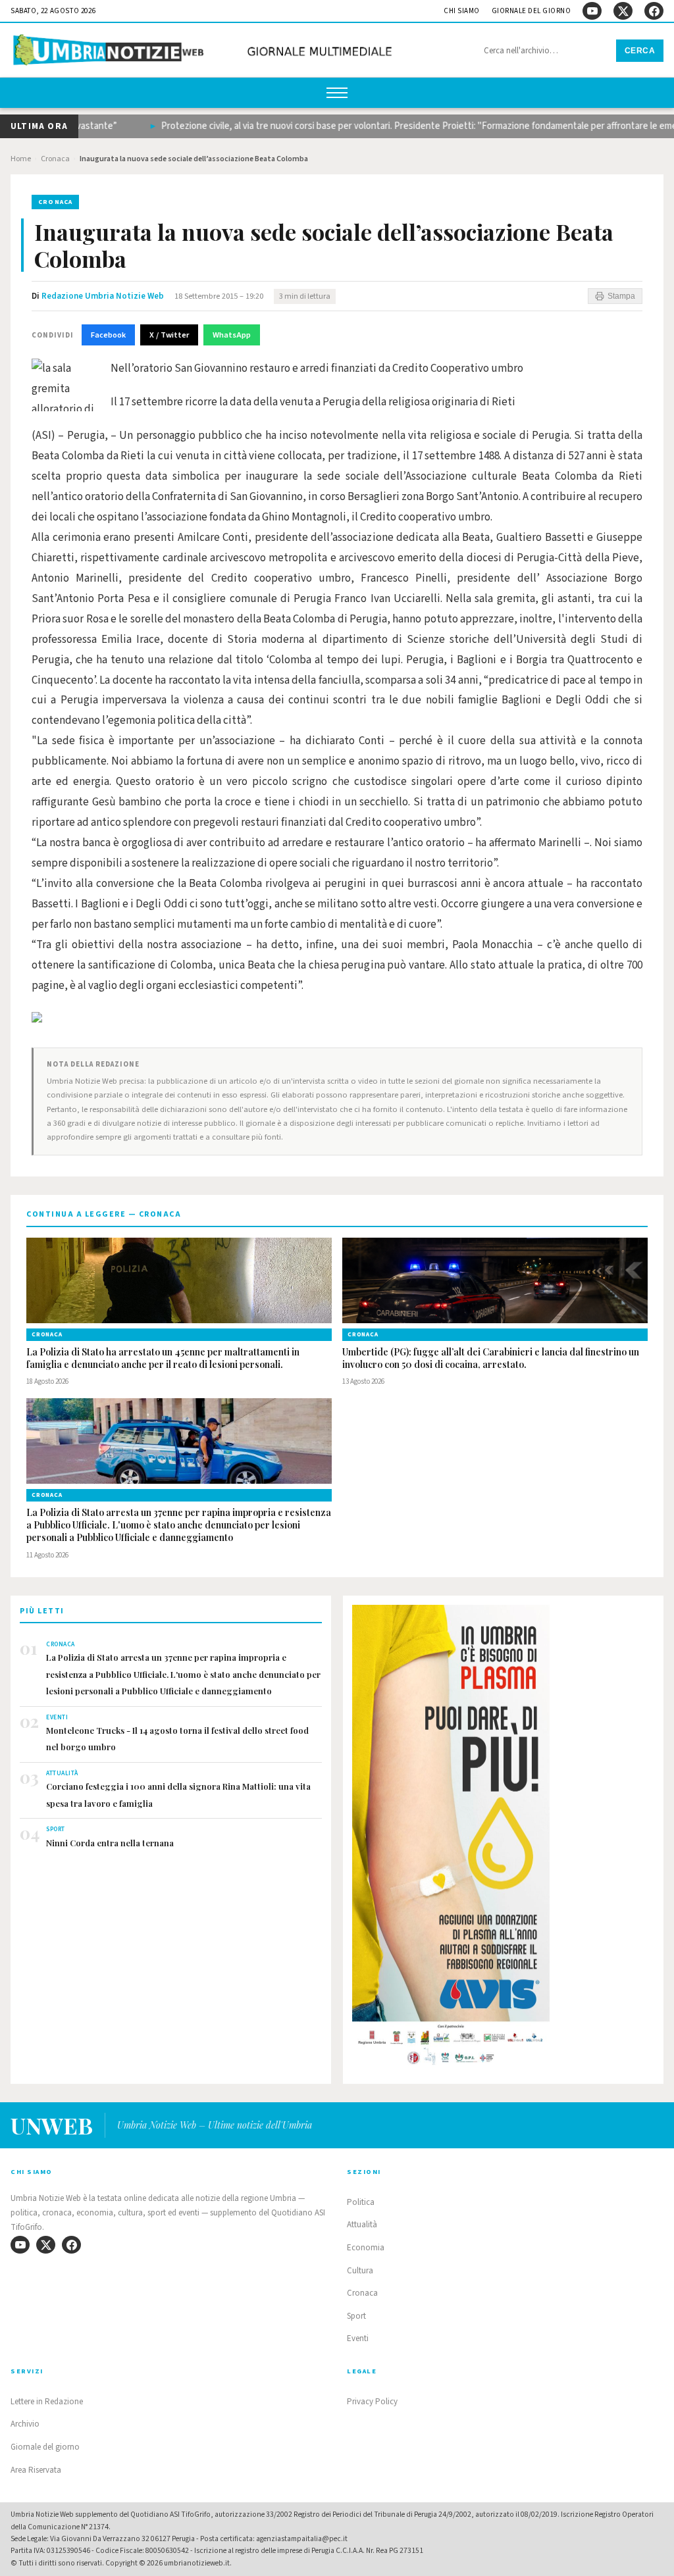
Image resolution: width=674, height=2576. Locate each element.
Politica (361, 2202)
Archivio (25, 2424)
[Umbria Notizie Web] (205, 52)
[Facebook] (654, 11)
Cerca (640, 51)
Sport (356, 2316)
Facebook (108, 335)
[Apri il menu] (337, 93)
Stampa (621, 296)
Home (21, 159)
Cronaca (55, 159)
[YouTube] (592, 11)
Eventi (358, 2338)
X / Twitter (169, 335)
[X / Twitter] (623, 11)
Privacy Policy (372, 2402)
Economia (366, 2248)
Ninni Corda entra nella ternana (110, 1843)
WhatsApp (232, 335)
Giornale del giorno (531, 11)
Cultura (360, 2271)
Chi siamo (462, 11)
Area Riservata (36, 2470)
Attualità (362, 2225)
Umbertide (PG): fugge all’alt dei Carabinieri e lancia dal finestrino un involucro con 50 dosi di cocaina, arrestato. (491, 1358)
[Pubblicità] (503, 1839)
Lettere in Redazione (47, 2402)
